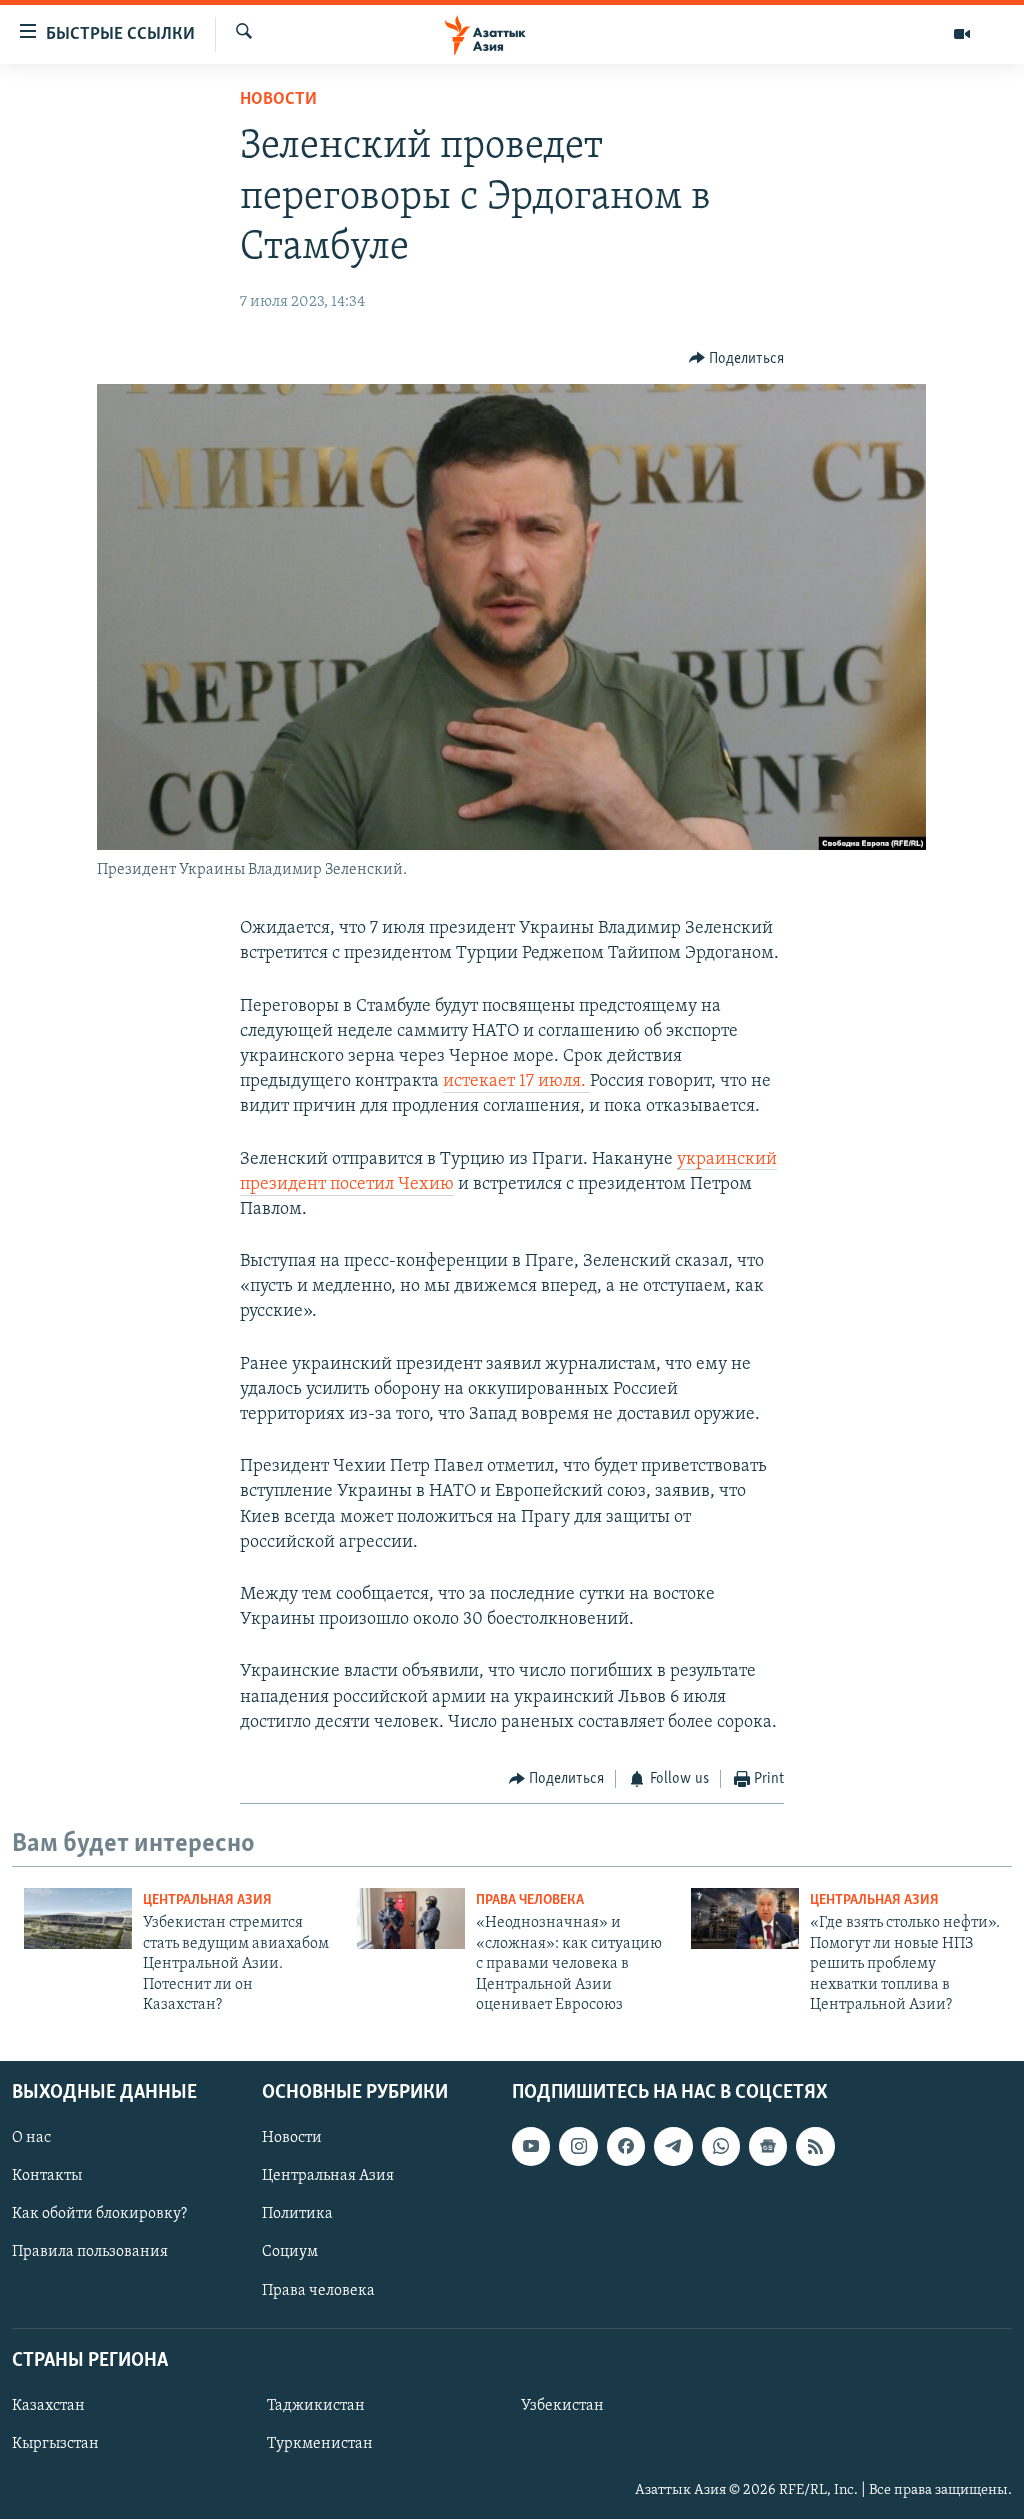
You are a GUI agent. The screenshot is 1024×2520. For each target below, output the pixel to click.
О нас (31, 2139)
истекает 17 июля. (516, 1082)
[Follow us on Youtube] (531, 2147)
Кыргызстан (55, 2444)
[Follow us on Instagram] (578, 2147)
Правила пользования (90, 2253)
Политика (297, 2215)
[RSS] (815, 2147)
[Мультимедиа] (962, 34)
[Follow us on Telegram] (673, 2147)
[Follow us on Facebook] (626, 2147)
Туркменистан (320, 2444)
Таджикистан (316, 2406)
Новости (278, 100)
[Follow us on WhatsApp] (721, 2147)
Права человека (530, 1900)
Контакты (47, 2177)
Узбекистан (562, 2406)
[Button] (737, 359)
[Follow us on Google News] (768, 2147)
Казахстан (48, 2406)
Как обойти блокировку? (99, 2215)
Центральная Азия (207, 1900)
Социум (290, 2253)
